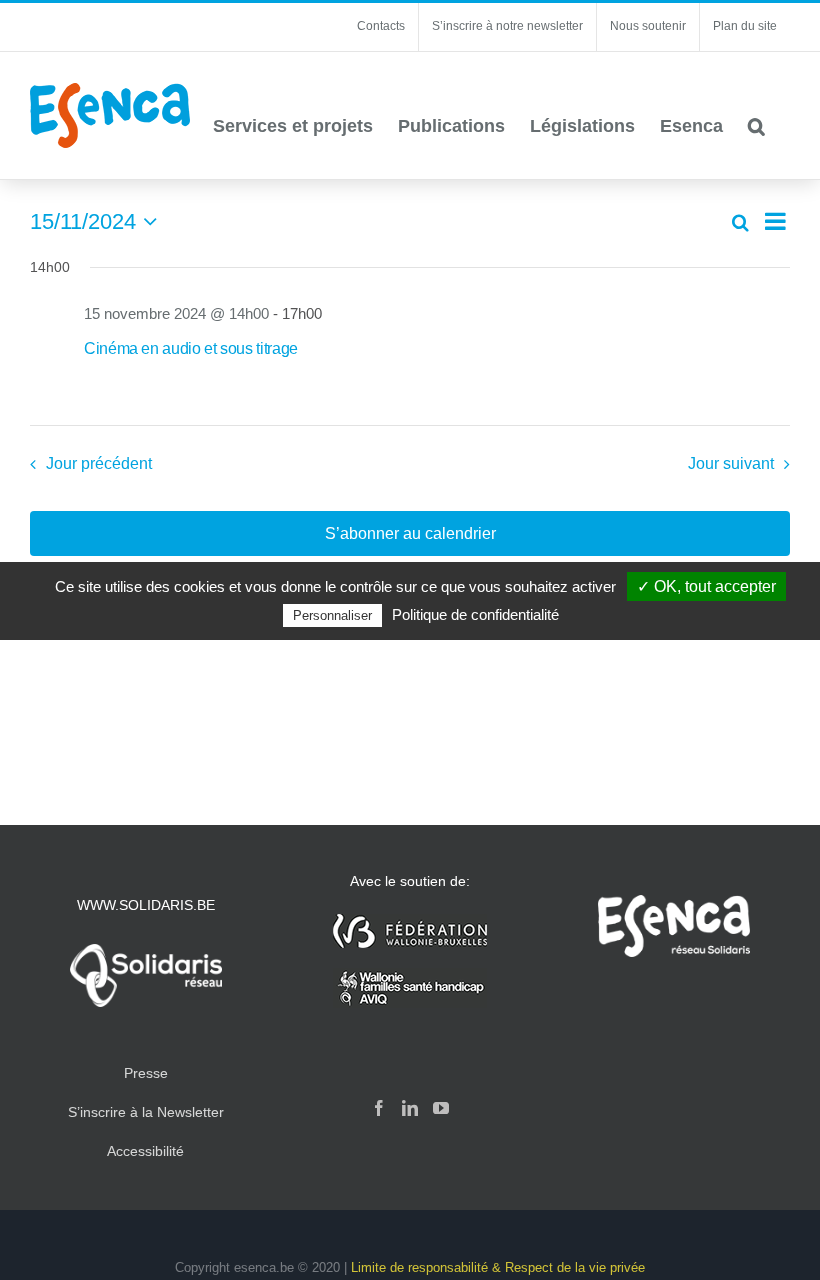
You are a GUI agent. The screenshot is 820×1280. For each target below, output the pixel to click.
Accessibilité (145, 1151)
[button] (756, 126)
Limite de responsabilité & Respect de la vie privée (498, 1267)
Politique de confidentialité (475, 614)
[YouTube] (441, 1108)
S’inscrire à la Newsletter (146, 1112)
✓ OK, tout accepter (706, 586)
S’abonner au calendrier (410, 533)
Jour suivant (731, 463)
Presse (146, 1073)
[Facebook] (379, 1108)
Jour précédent (98, 463)
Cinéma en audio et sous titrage (191, 348)
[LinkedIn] (410, 1108)
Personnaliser (332, 615)
